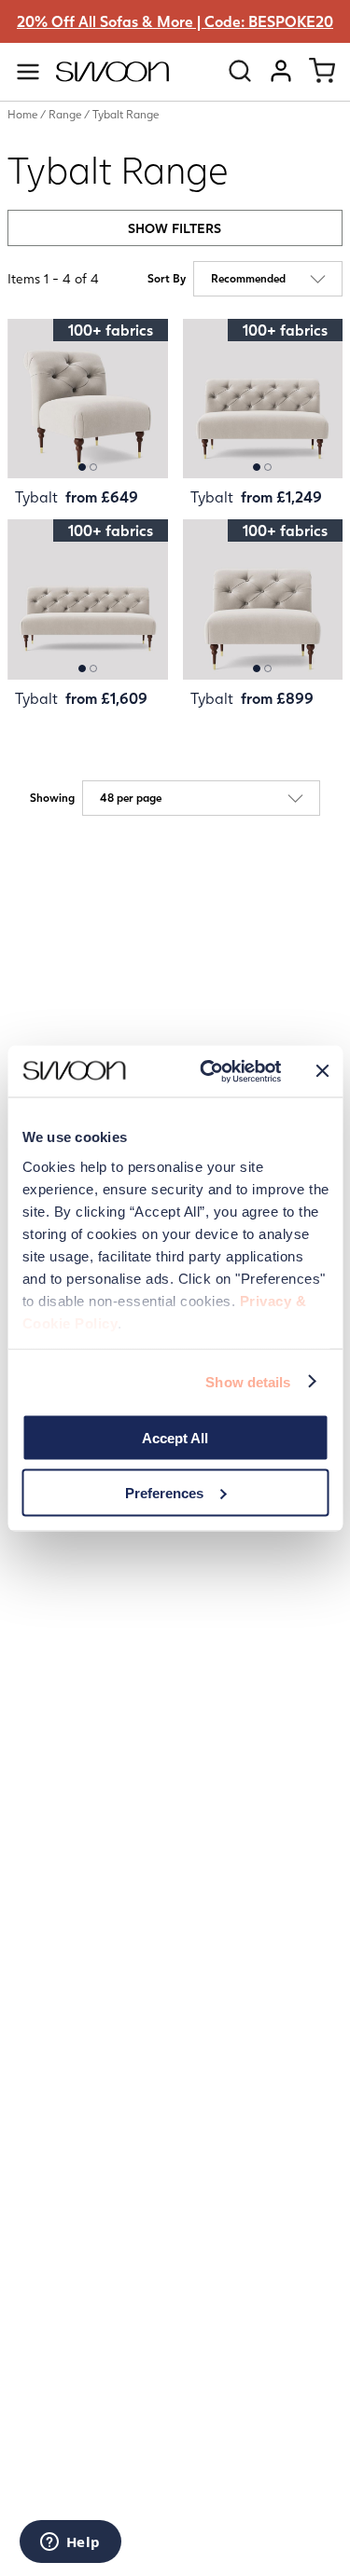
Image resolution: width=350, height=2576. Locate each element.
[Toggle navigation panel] (28, 72)
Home (22, 114)
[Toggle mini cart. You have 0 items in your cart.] (322, 71)
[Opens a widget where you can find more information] (70, 2543)
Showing (52, 798)
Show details (248, 1381)
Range (65, 114)
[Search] (240, 71)
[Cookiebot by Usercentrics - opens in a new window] (209, 1071)
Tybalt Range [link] (126, 114)
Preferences (164, 1492)
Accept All (175, 1438)
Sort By (167, 279)
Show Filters (175, 228)
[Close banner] (322, 1071)
